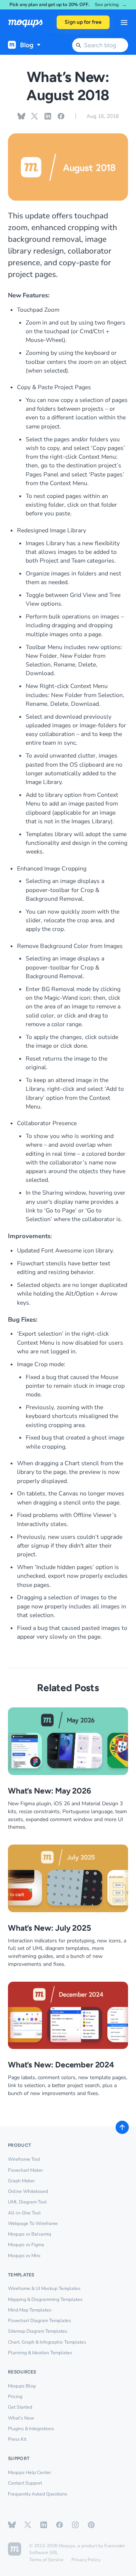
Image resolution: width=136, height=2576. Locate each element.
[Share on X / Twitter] (35, 116)
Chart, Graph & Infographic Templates (47, 2342)
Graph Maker (21, 2181)
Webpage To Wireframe (33, 2223)
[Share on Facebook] (61, 116)
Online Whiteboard (28, 2191)
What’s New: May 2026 (49, 1791)
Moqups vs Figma (26, 2245)
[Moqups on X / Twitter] (28, 2525)
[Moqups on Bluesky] (12, 2525)
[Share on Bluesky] (21, 116)
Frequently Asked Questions (38, 2494)
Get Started (20, 2407)
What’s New (21, 2418)
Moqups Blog (22, 2386)
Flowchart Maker (25, 2170)
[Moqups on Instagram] (75, 2525)
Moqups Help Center (29, 2472)
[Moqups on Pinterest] (91, 2525)
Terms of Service (46, 2560)
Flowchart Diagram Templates (39, 2321)
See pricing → (111, 5)
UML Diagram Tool (27, 2202)
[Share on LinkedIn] (48, 116)
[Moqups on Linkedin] (44, 2525)
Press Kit (17, 2439)
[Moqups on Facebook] (59, 2525)
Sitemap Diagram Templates (38, 2331)
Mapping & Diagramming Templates (45, 2299)
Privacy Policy (86, 2560)
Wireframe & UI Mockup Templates (44, 2288)
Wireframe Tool (24, 2159)
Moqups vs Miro (24, 2256)
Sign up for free (83, 22)
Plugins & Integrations (31, 2429)
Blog (27, 45)
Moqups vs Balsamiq (29, 2234)
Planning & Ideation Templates (40, 2353)
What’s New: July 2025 (49, 1928)
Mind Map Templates (30, 2310)
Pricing (15, 2397)
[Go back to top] (122, 2127)
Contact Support (25, 2483)
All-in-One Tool (24, 2213)
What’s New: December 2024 (61, 2065)
